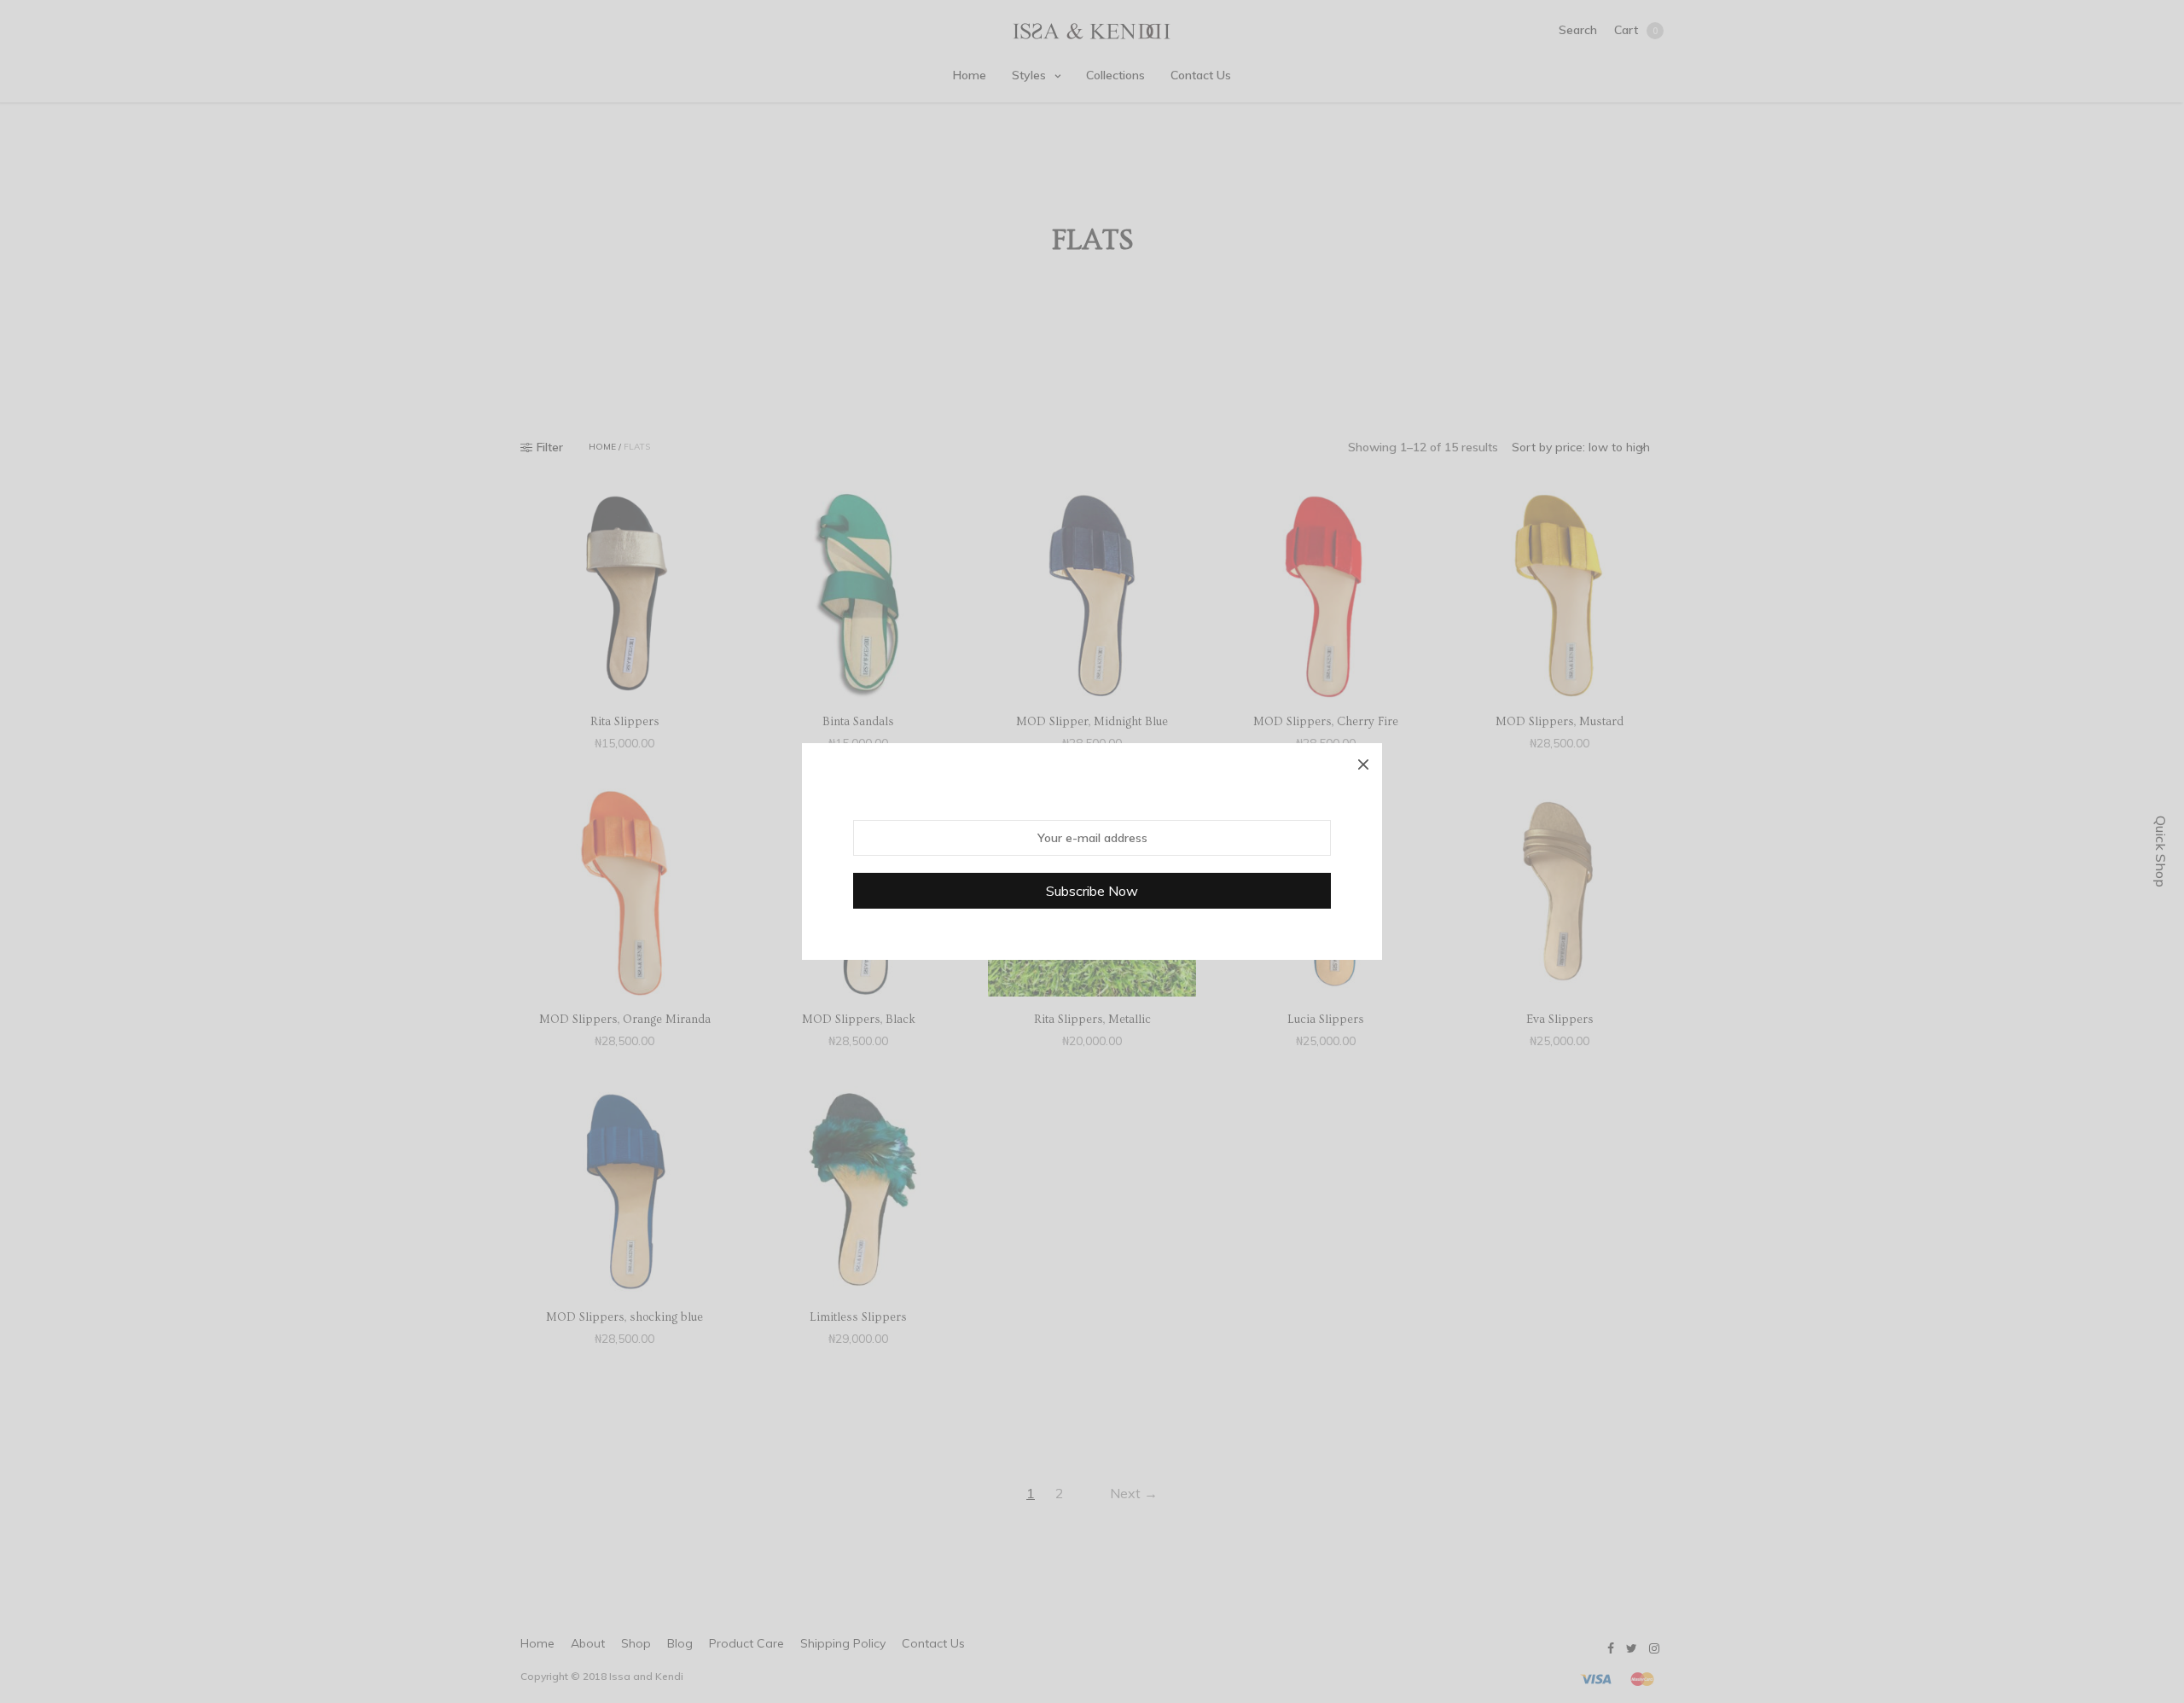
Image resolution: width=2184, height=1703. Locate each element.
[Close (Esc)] (1363, 762)
